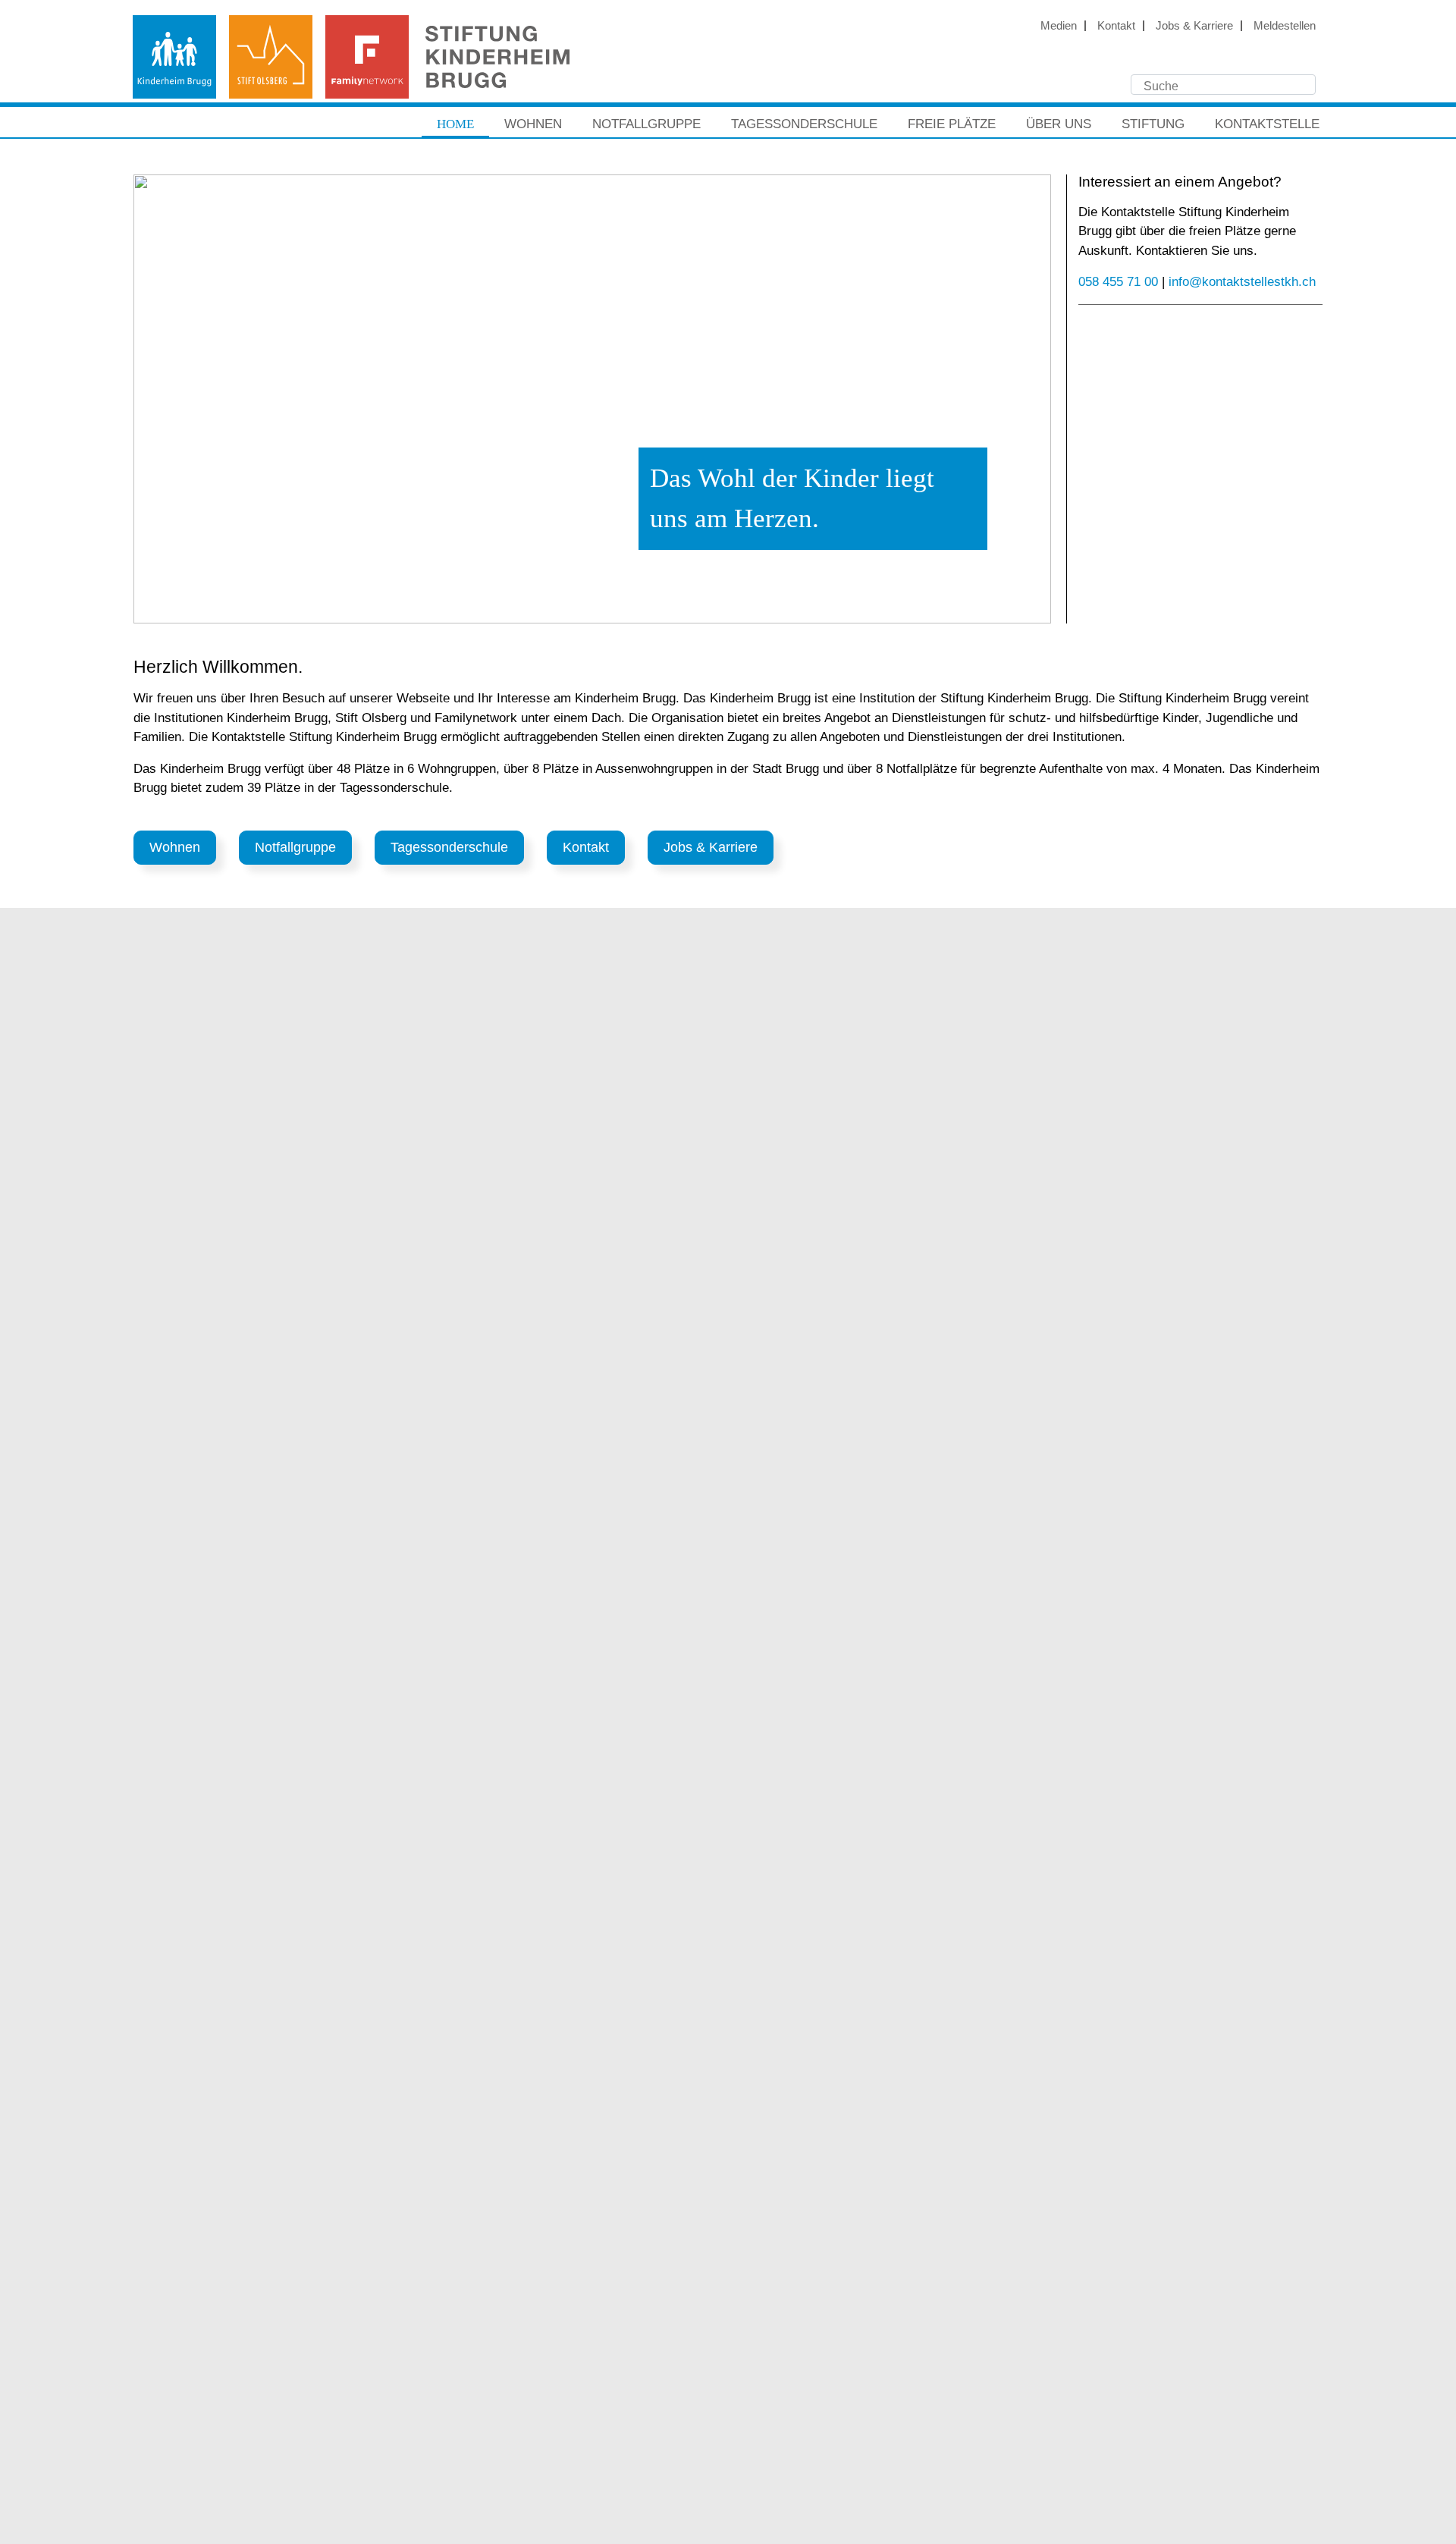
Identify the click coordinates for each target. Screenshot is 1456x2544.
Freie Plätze (952, 124)
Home (455, 124)
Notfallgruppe (646, 124)
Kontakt (1116, 25)
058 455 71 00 (1118, 282)
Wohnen (533, 124)
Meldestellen (1285, 25)
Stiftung (1153, 124)
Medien (1059, 25)
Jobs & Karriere (1194, 25)
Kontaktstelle (1267, 124)
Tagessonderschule (804, 124)
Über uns (1059, 124)
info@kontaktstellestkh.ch (1242, 282)
